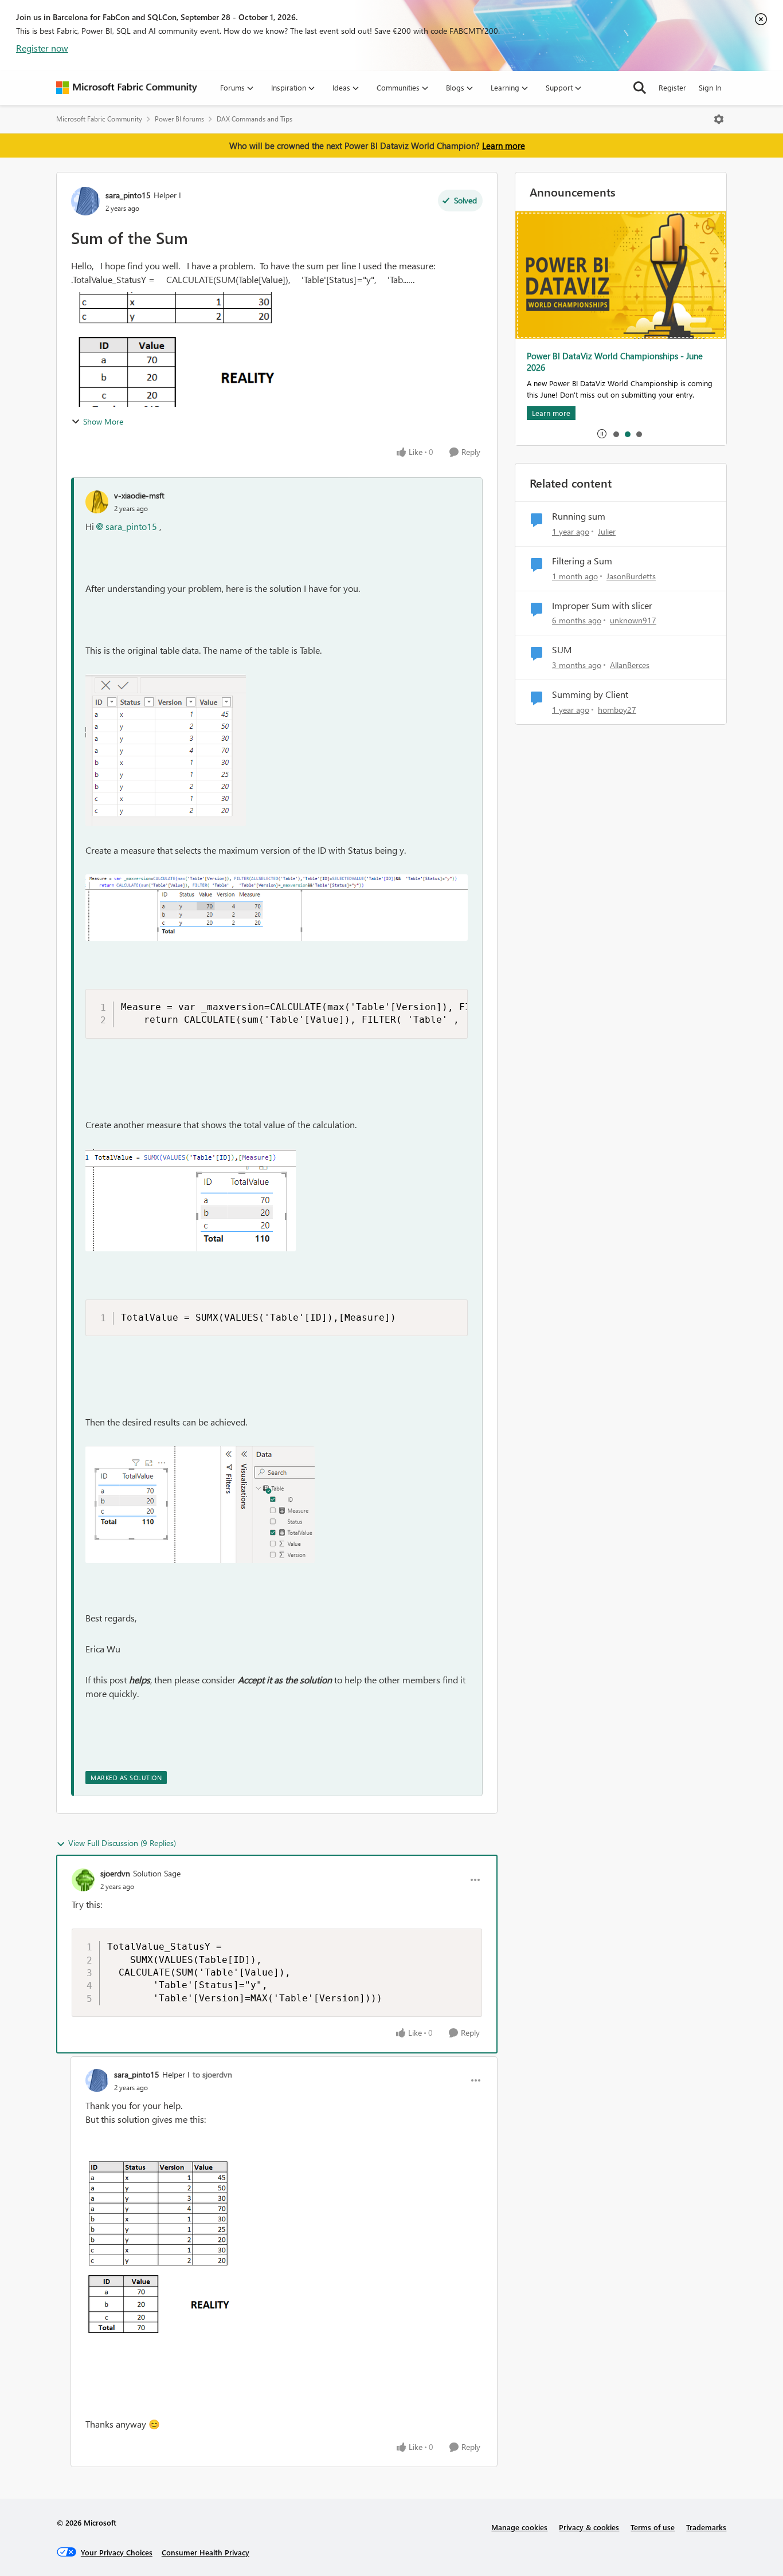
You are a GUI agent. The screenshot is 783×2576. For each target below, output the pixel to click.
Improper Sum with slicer (602, 606)
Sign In (710, 87)
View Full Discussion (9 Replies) (122, 1843)
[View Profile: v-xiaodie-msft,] (97, 502)
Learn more (504, 146)
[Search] (640, 88)
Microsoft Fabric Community (99, 119)
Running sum (579, 516)
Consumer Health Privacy (205, 2552)
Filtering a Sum (582, 561)
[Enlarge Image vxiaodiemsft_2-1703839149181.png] (191, 1200)
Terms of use (653, 2527)
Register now (42, 48)
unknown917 (633, 620)
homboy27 (617, 710)
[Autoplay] (602, 434)
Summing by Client (590, 694)
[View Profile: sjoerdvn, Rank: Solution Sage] (83, 1880)
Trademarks (706, 2527)
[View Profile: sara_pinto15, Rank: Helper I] (85, 201)
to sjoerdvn (212, 2074)
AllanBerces (630, 665)
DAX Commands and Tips (255, 119)
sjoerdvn (115, 1873)
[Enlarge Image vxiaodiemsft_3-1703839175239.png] (200, 1505)
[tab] (616, 434)
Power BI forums (179, 119)
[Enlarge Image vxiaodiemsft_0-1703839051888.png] (166, 750)
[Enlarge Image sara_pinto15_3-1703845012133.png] (162, 2248)
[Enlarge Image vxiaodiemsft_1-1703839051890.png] (277, 908)
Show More (103, 421)
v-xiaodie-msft (139, 495)
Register (672, 87)
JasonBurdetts (631, 576)
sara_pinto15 (128, 195)
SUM (562, 650)
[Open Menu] (719, 119)
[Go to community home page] (127, 88)
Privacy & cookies (589, 2527)
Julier (607, 531)
